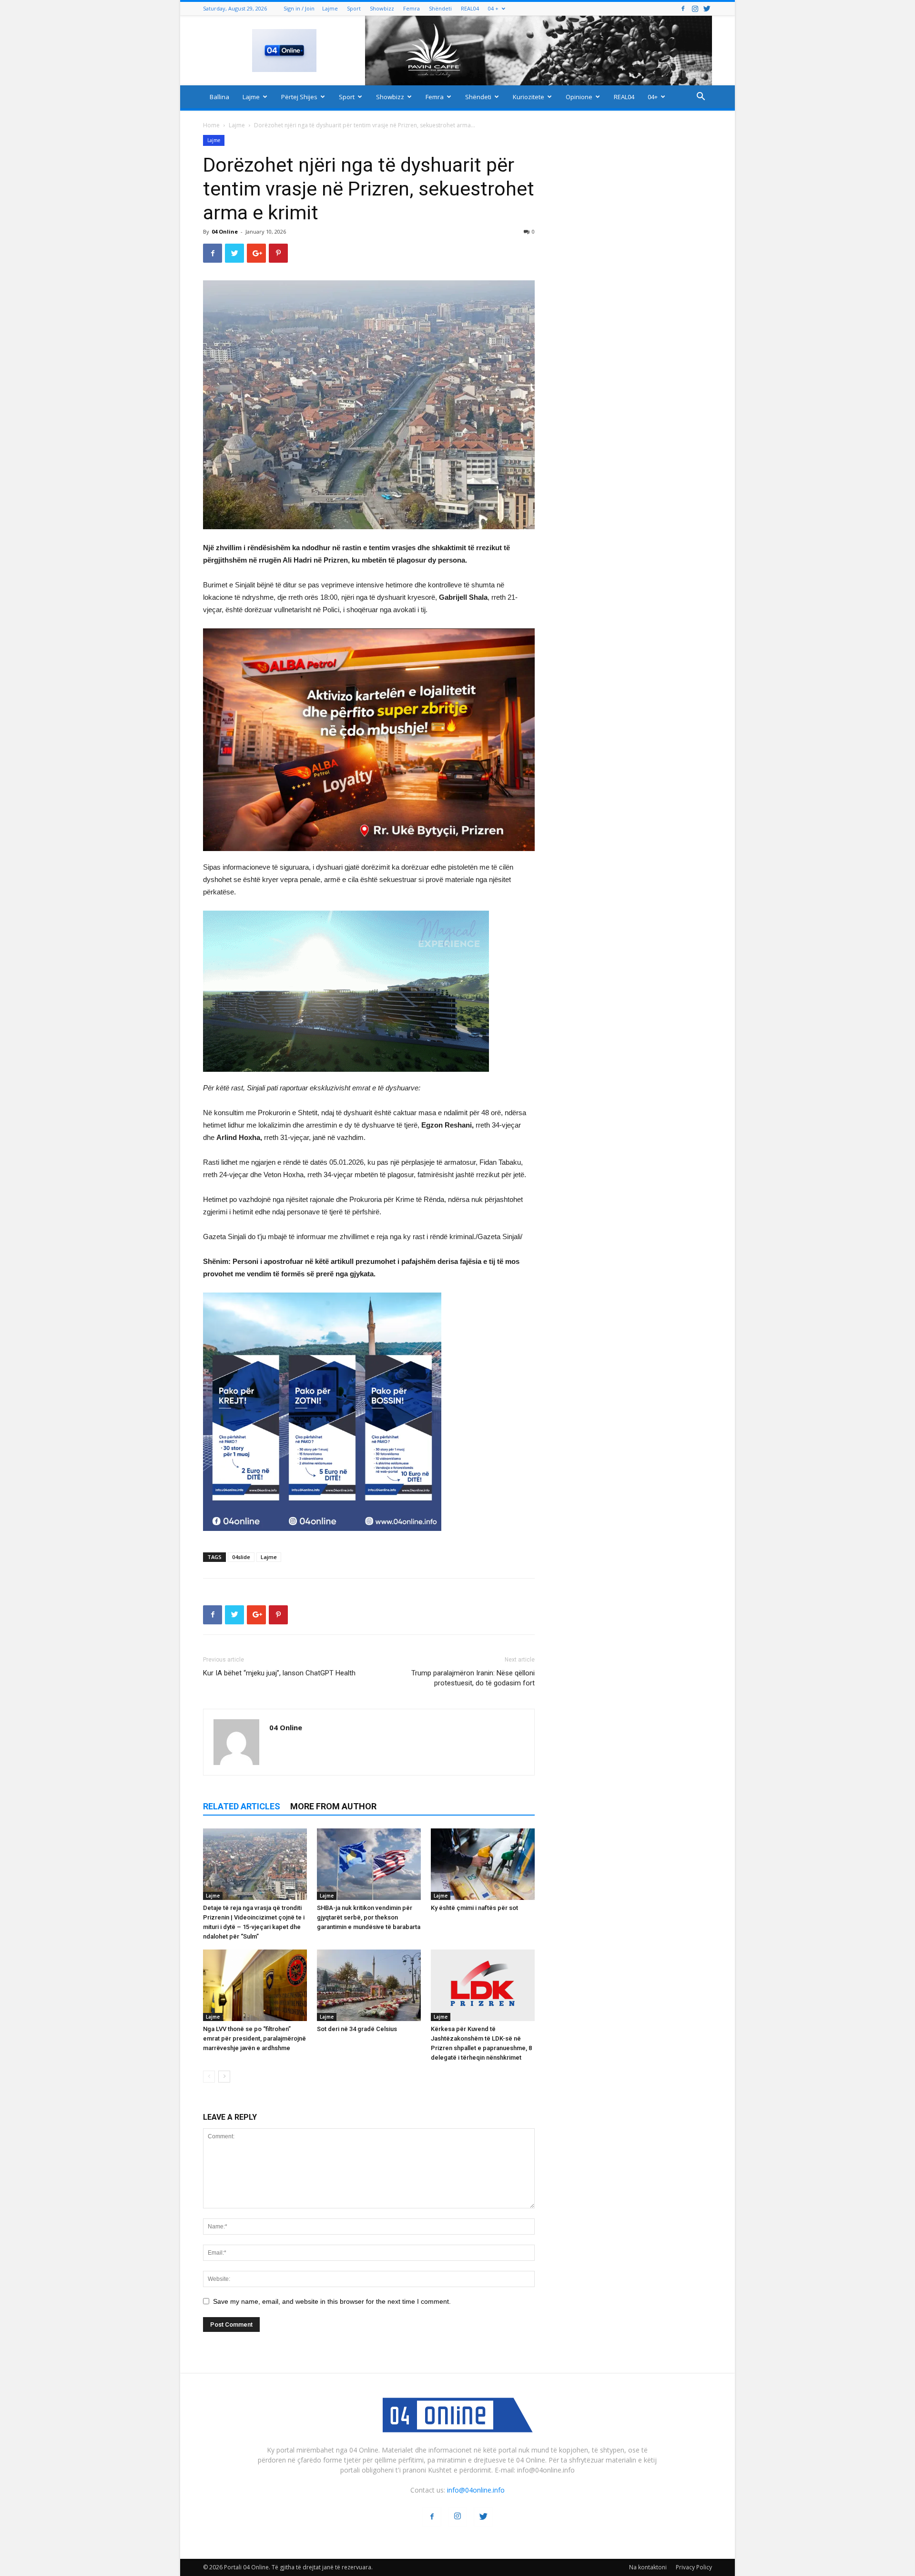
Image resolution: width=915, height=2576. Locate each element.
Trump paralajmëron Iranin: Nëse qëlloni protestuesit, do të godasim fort (473, 1678)
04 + (493, 8)
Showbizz (382, 8)
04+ (653, 97)
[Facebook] (683, 8)
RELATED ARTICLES (242, 1806)
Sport (354, 8)
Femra (412, 8)
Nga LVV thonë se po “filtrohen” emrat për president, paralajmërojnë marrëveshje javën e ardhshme (254, 2038)
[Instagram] (695, 8)
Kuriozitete (529, 97)
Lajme (330, 8)
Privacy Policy (694, 2567)
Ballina (219, 97)
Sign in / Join (299, 8)
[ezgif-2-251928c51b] (369, 991)
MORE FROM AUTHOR (333, 1806)
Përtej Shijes (299, 97)
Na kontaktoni (648, 2567)
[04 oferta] (322, 1538)
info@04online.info (476, 2490)
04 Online (225, 231)
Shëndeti (440, 8)
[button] (701, 97)
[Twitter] (707, 8)
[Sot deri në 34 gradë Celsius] (369, 1985)
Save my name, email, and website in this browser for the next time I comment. (332, 2301)
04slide (241, 1557)
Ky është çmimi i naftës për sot (474, 1908)
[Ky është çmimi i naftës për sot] (483, 1864)
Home (211, 125)
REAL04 (470, 8)
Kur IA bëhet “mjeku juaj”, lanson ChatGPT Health (279, 1673)
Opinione (579, 97)
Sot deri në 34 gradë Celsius (357, 2029)
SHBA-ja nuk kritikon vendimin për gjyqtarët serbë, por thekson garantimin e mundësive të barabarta (369, 1917)
